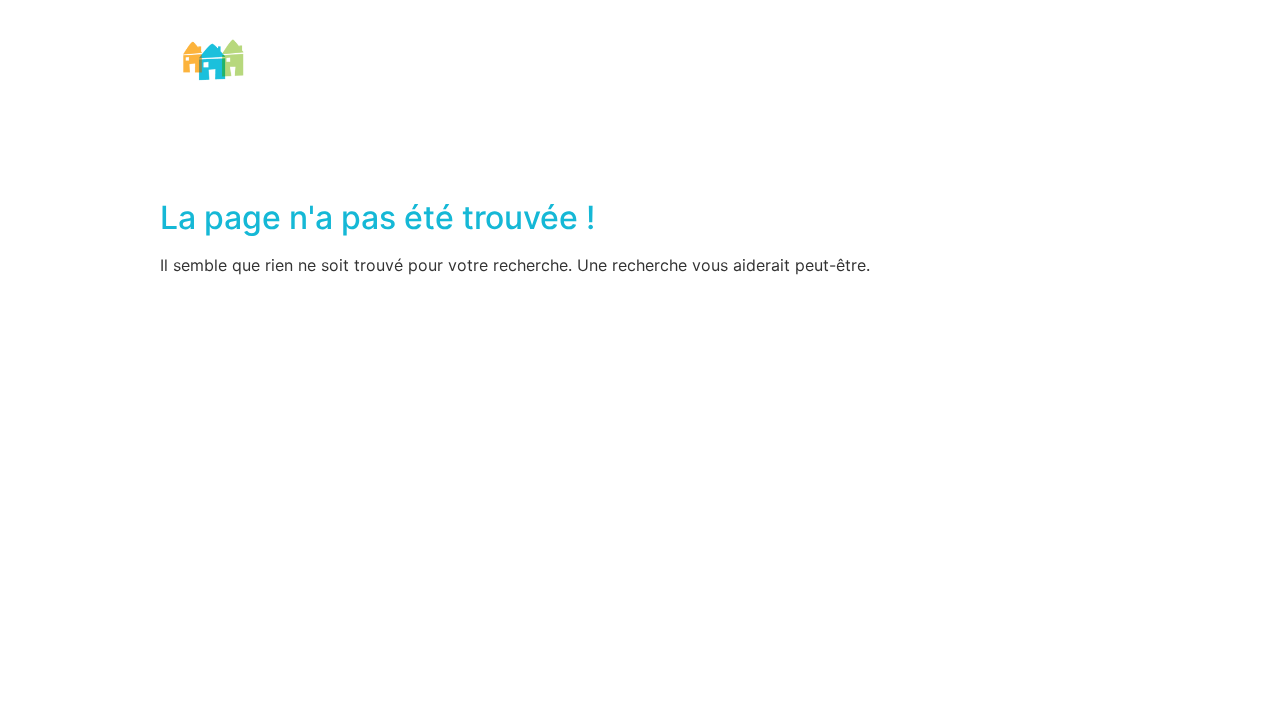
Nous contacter (1054, 75)
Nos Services (584, 75)
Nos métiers (445, 75)
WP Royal (759, 303)
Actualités (926, 75)
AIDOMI (328, 75)
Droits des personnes (762, 75)
